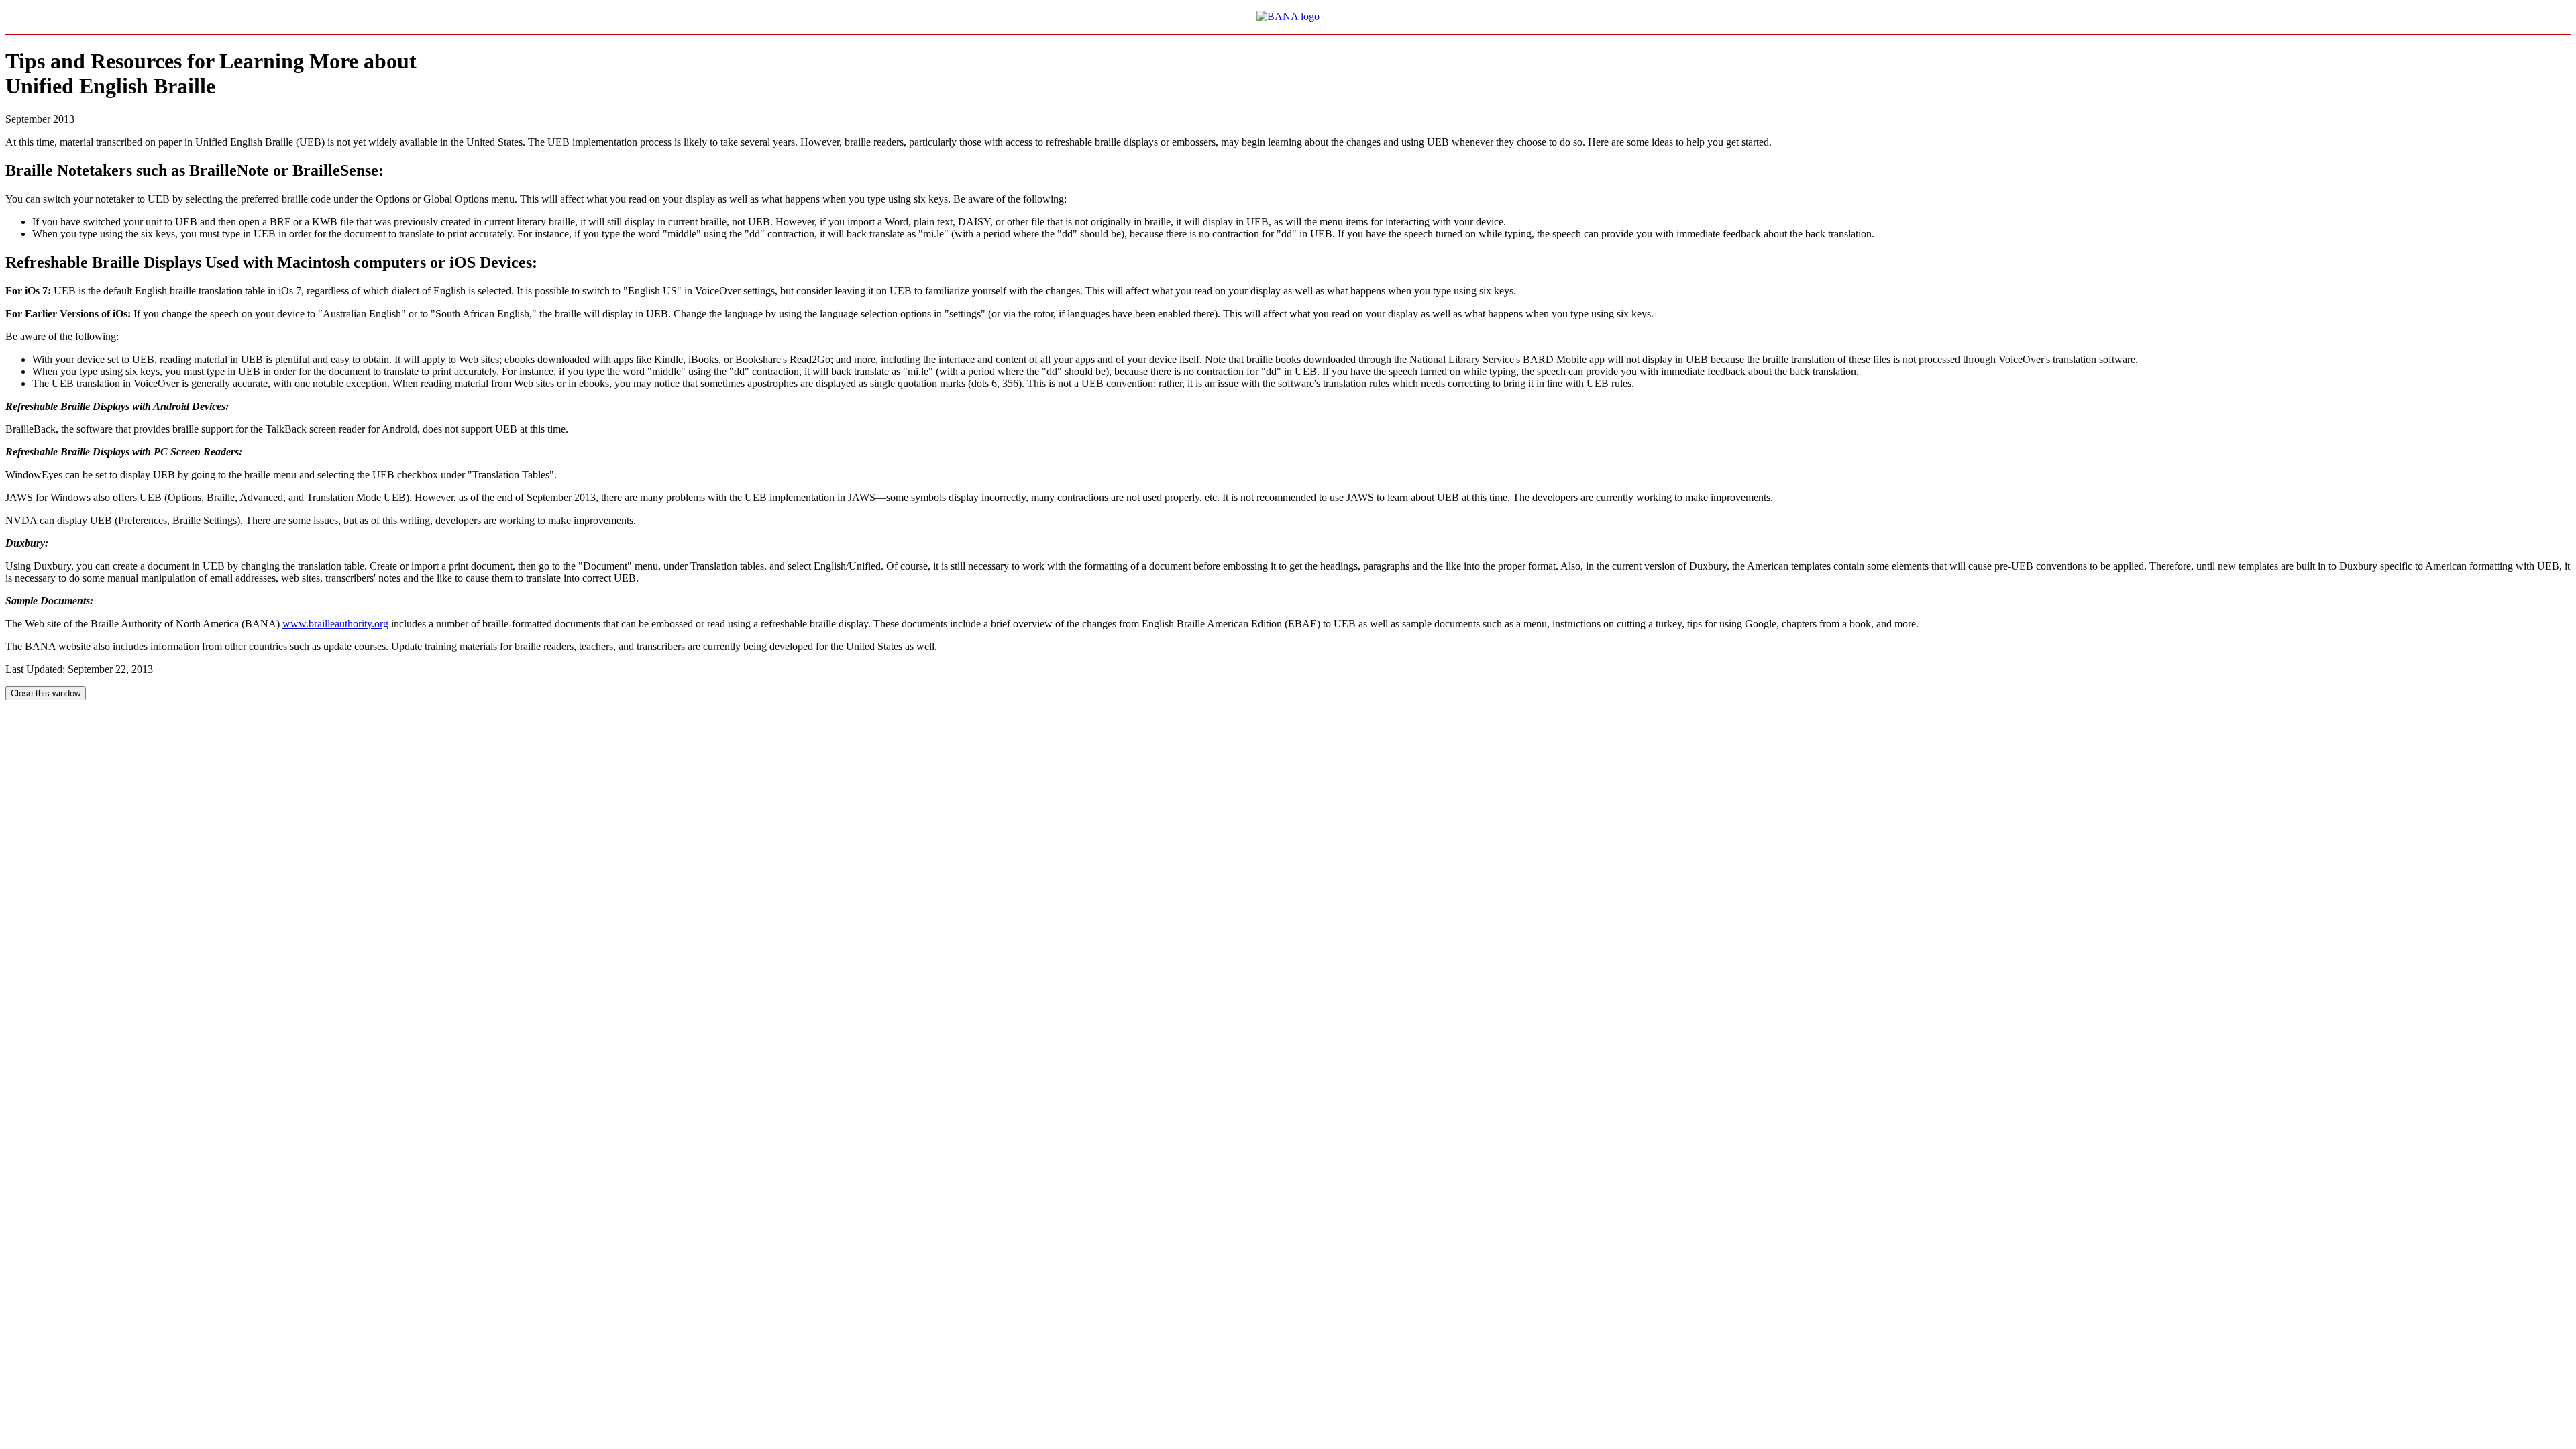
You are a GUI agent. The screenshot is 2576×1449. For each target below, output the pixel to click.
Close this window (46, 693)
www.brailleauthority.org (335, 624)
